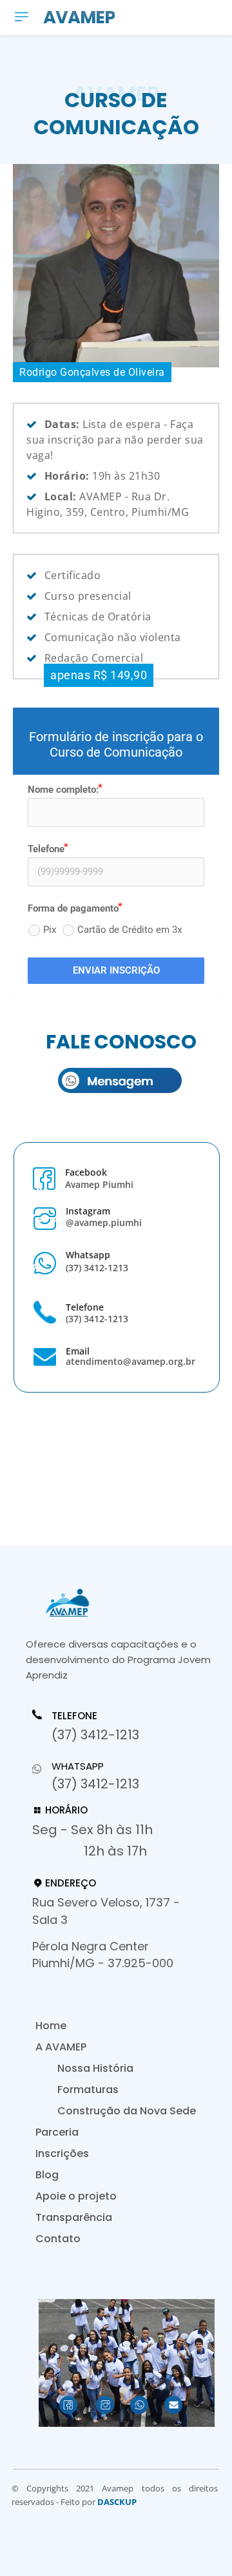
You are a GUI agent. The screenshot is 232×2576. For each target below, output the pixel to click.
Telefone (85, 1307)
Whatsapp (88, 1255)
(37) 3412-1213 (97, 1268)
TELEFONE (74, 1716)
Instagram (88, 1211)
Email (78, 1351)
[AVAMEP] (122, 1603)
